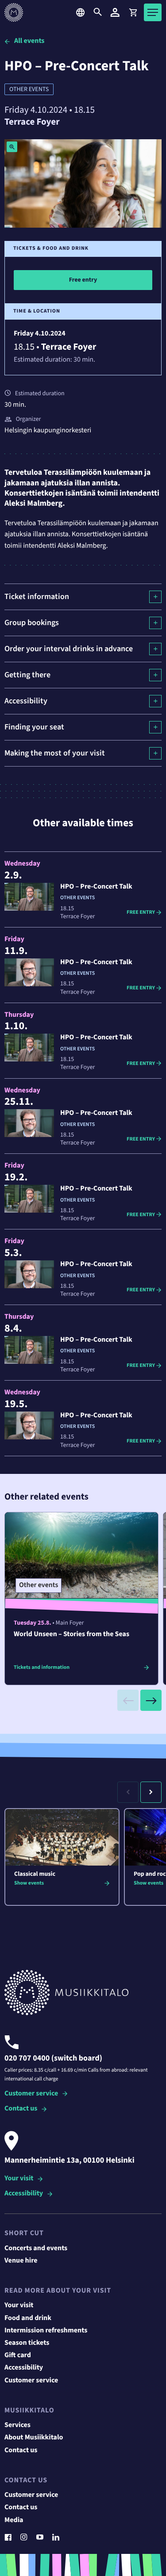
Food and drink (28, 2318)
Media (14, 2520)
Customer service (31, 2094)
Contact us (21, 2109)
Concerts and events (36, 2248)
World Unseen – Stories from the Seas (71, 1634)
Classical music (35, 1874)
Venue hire (21, 2261)
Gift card (18, 2355)
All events (29, 41)
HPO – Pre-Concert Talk (96, 887)
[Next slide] (151, 1700)
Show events (29, 1883)
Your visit (19, 2179)
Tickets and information (42, 1667)
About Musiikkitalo (34, 2438)
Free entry (147, 912)
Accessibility (24, 2194)
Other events (29, 89)
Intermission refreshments (46, 2331)
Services (17, 2425)
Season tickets (27, 2343)
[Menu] (153, 12)
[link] (133, 12)
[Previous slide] (128, 1700)
